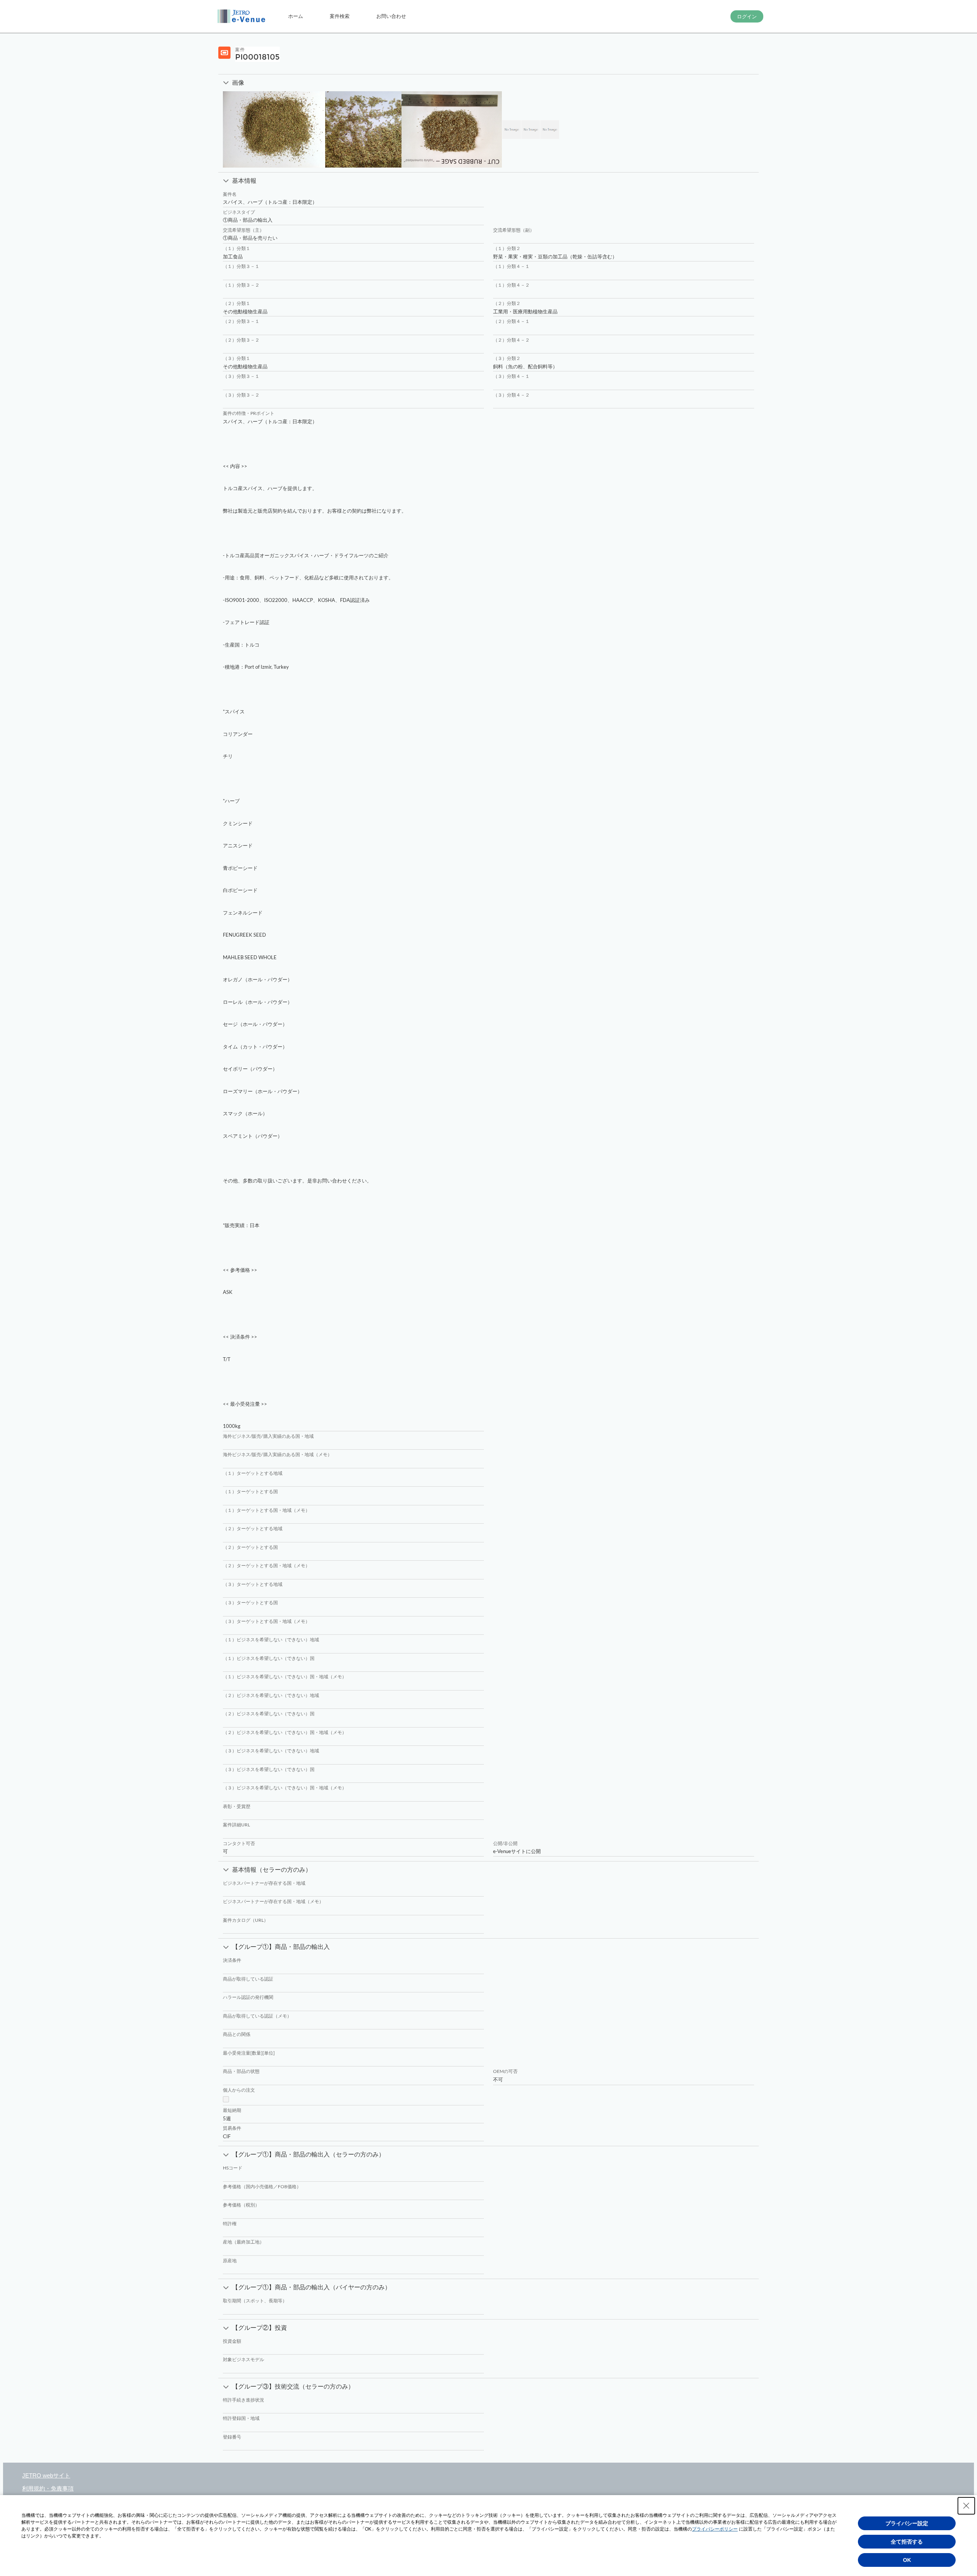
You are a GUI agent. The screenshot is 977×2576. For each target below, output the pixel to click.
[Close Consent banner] (966, 2506)
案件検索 (340, 16)
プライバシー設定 (907, 2523)
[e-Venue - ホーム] (242, 16)
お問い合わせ (391, 16)
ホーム (296, 16)
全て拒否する (907, 2542)
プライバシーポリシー (715, 2529)
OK (907, 2560)
